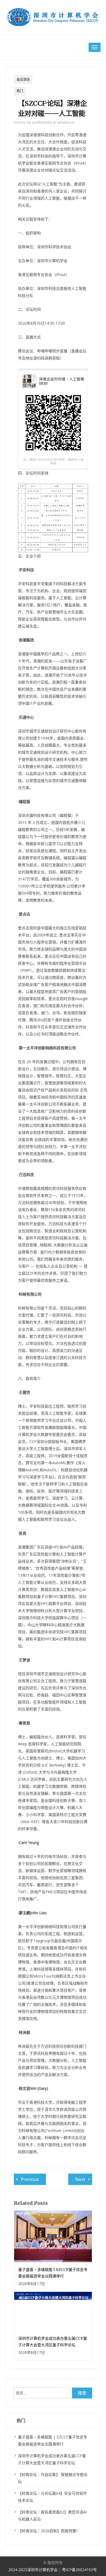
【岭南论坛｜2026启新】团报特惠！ (49, 2531)
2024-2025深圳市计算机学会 (34, 2570)
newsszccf (66, 122)
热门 (20, 91)
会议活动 (23, 80)
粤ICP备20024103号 (79, 2570)
